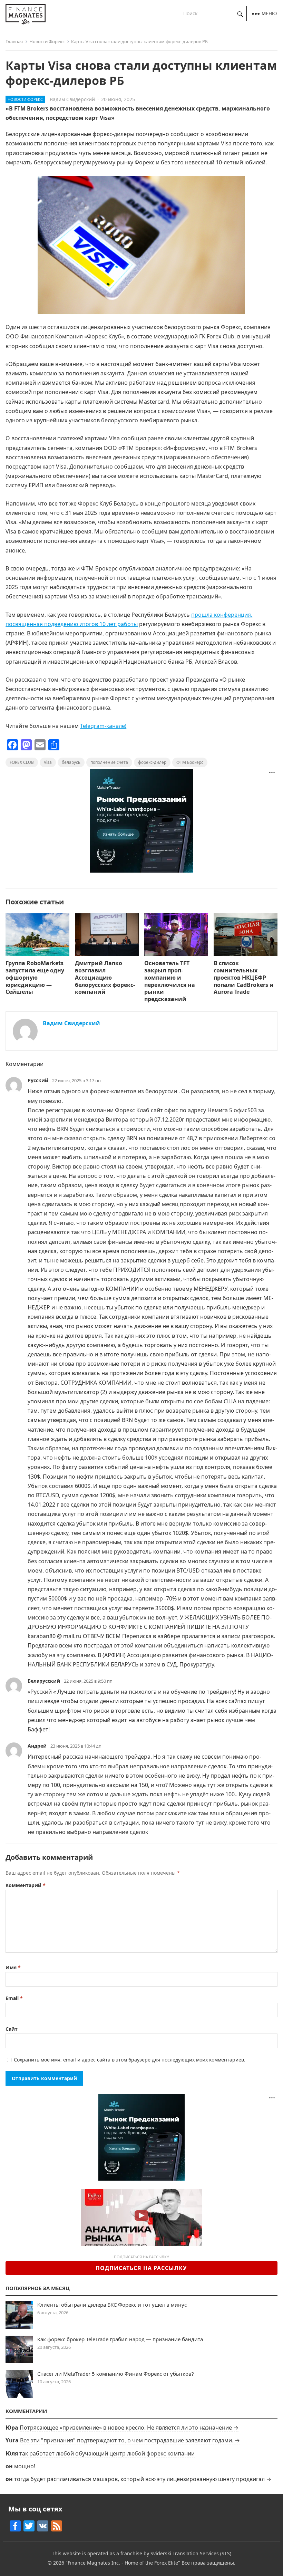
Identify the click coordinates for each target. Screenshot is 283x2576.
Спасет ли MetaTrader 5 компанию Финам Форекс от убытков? (116, 2374)
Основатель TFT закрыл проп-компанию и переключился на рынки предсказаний (170, 981)
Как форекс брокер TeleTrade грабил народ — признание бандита (120, 2339)
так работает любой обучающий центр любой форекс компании (107, 2453)
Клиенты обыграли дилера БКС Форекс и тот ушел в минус (112, 2305)
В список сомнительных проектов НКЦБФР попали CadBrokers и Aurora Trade (244, 977)
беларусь (71, 762)
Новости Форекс (47, 41)
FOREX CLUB (22, 762)
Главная (14, 41)
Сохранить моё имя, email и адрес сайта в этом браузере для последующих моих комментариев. (130, 2060)
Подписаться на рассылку (141, 2268)
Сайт (12, 2029)
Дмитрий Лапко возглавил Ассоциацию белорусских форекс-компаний (105, 977)
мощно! (25, 2466)
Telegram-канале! (103, 726)
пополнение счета (109, 762)
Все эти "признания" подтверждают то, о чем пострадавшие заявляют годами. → (130, 2440)
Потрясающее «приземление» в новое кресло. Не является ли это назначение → (129, 2428)
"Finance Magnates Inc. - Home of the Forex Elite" (123, 2563)
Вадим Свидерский (72, 99)
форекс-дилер (152, 762)
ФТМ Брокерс (190, 762)
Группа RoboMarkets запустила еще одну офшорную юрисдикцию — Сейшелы (35, 977)
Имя (13, 1967)
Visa (48, 762)
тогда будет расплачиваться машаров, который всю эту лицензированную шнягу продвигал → (143, 2479)
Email (14, 1998)
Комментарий (26, 1885)
